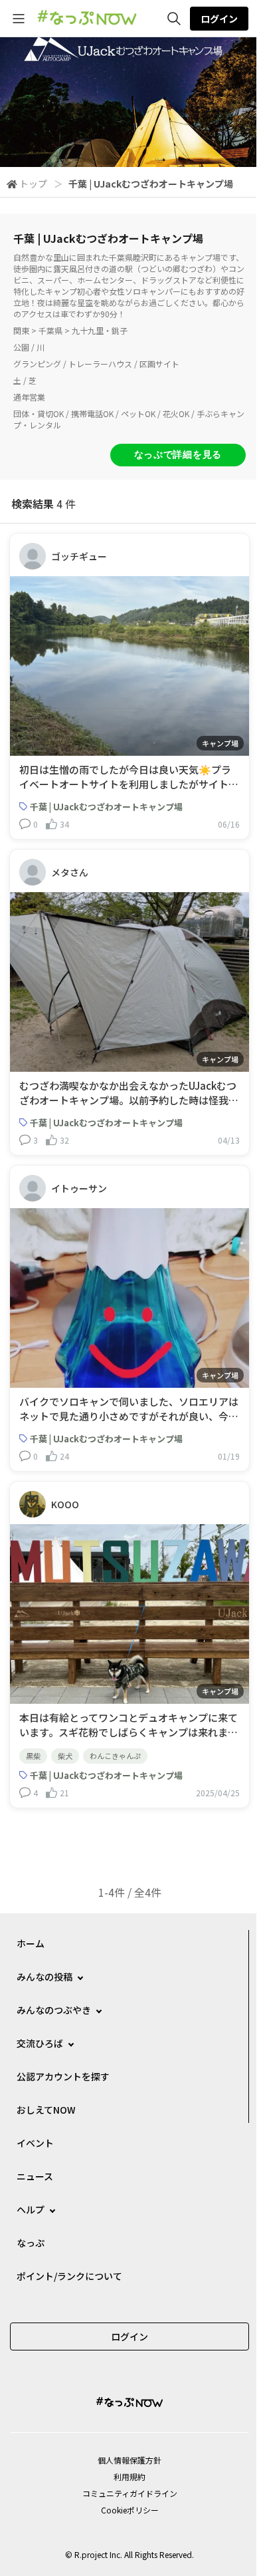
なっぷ (31, 2243)
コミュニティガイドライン (130, 2493)
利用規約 (129, 2477)
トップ (33, 184)
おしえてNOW (46, 2110)
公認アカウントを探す (63, 2076)
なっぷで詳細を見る (178, 454)
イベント (35, 2143)
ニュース (35, 2176)
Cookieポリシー (130, 2510)
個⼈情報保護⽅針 (129, 2460)
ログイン (219, 19)
